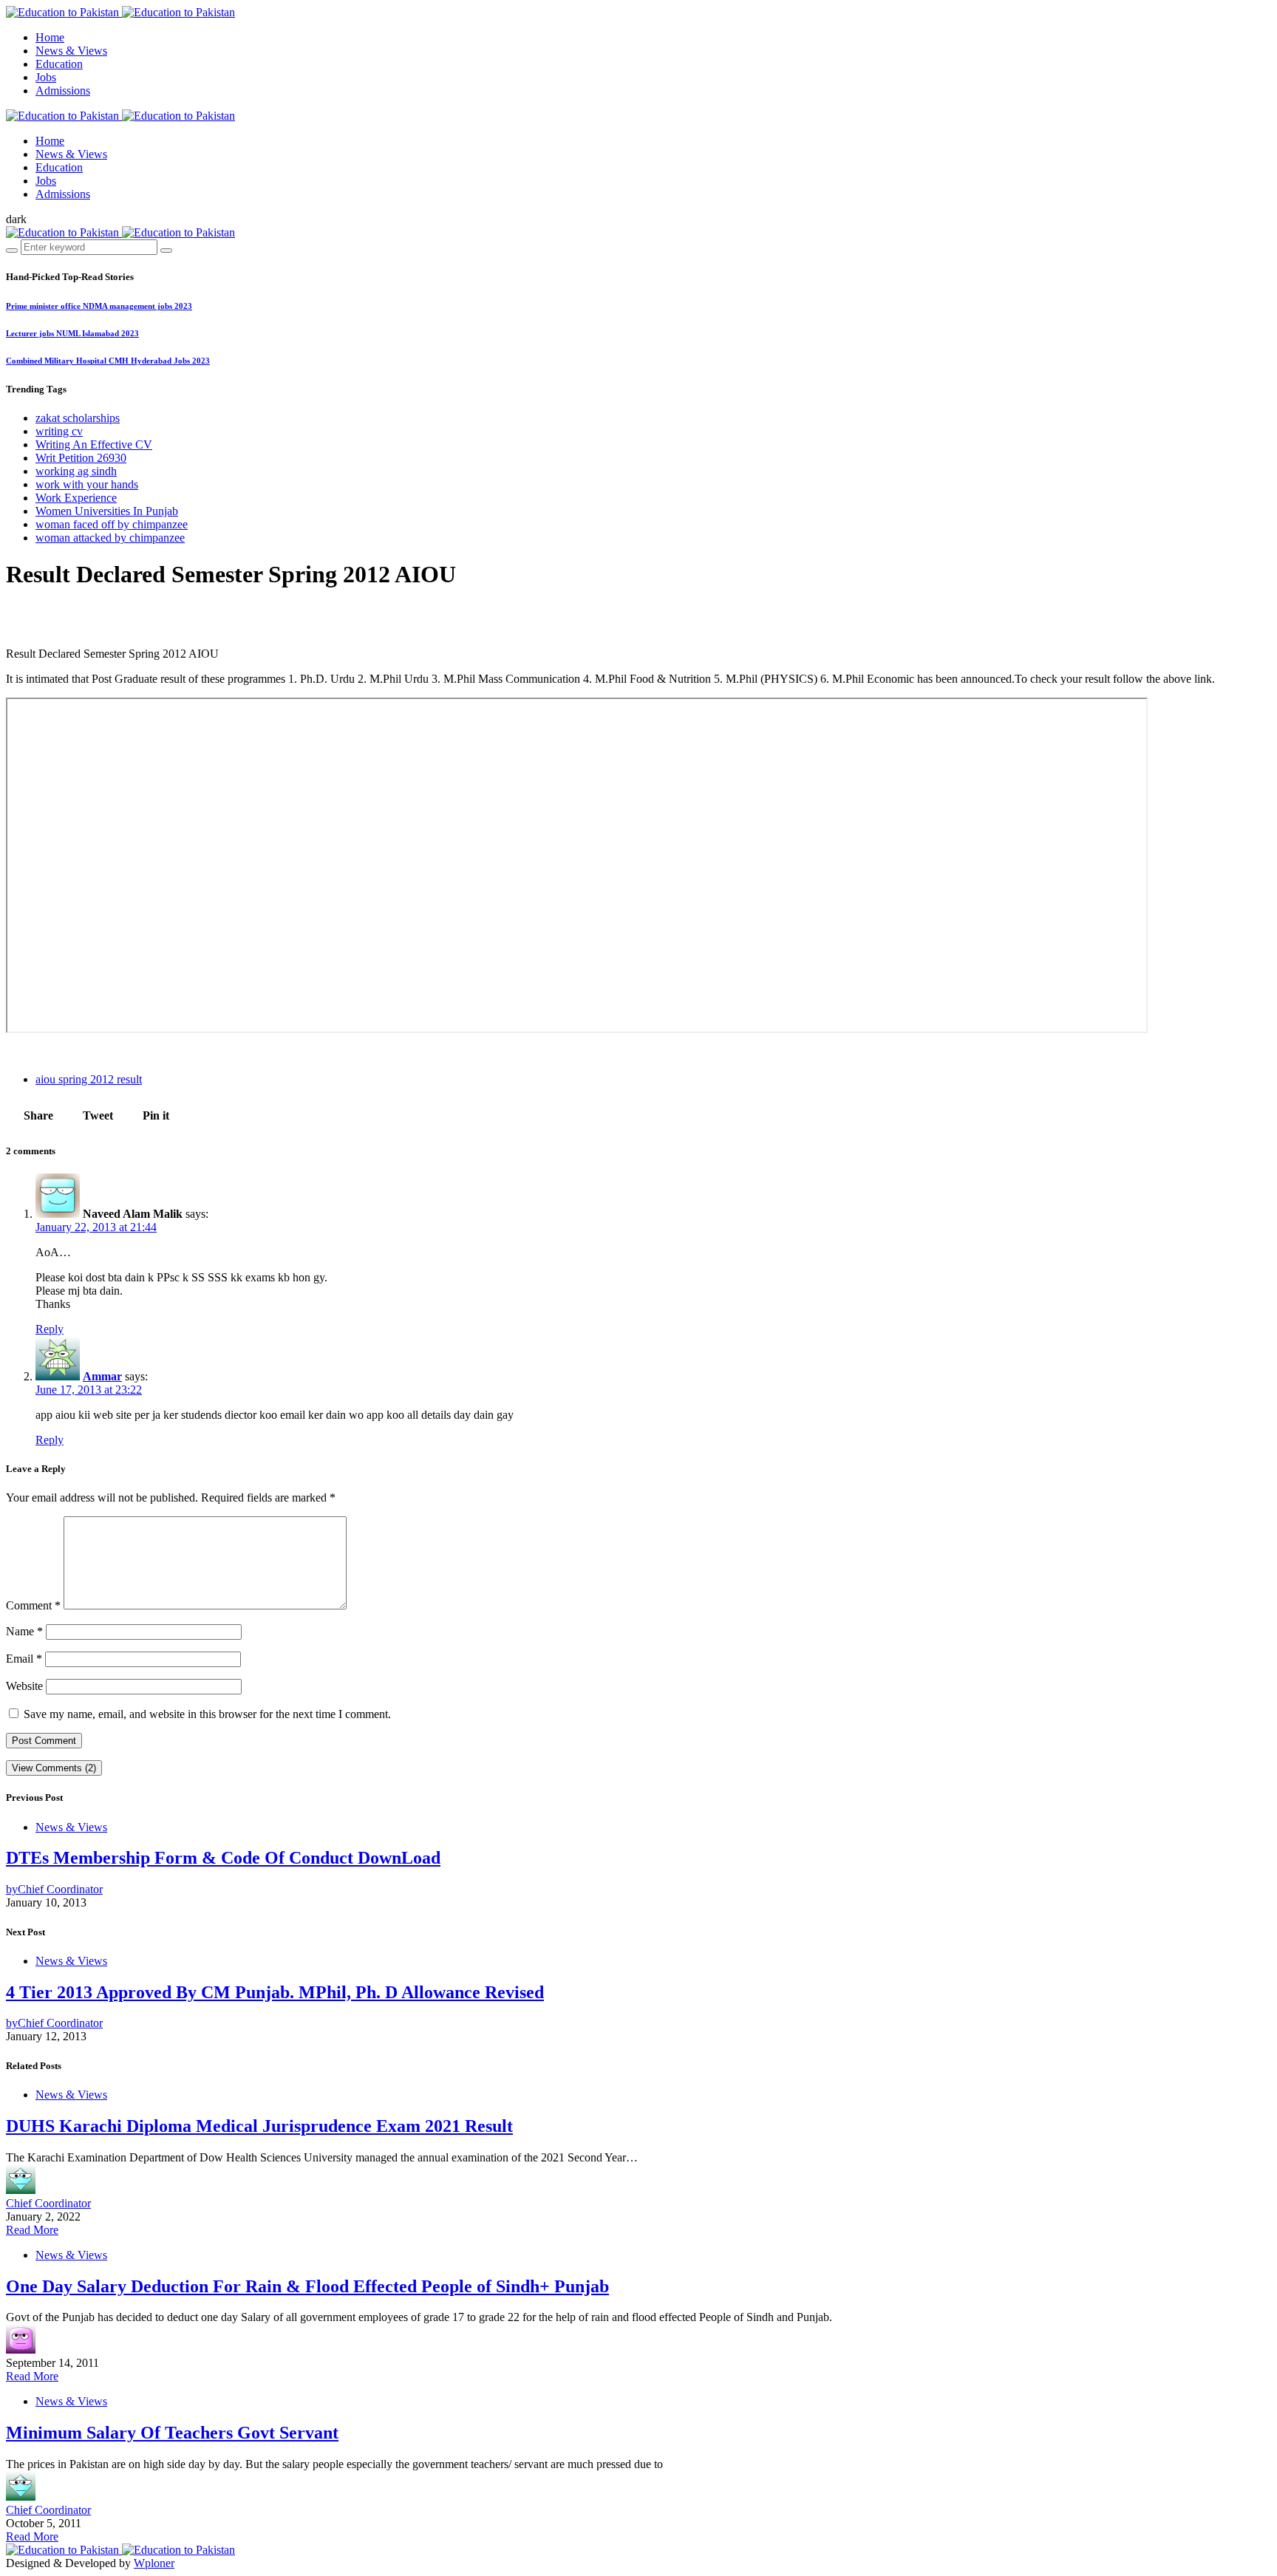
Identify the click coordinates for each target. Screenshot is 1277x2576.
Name (24, 1631)
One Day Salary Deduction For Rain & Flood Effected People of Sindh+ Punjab (307, 2286)
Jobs (46, 77)
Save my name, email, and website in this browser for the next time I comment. (207, 1714)
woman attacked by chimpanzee (110, 538)
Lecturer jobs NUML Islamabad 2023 (72, 333)
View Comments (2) (54, 1768)
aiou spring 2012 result (89, 1079)
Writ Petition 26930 (81, 458)
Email (24, 1659)
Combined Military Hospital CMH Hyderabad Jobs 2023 (108, 361)
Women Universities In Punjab (107, 511)
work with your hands (87, 484)
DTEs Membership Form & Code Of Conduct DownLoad (223, 1858)
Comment (33, 1605)
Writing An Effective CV (94, 444)
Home (50, 37)
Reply (50, 1329)
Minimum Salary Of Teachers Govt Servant (172, 2433)
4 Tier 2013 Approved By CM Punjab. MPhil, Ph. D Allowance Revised (275, 1992)
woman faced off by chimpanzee (112, 524)
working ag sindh (76, 471)
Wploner (154, 2563)
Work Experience (76, 498)
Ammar (102, 1376)
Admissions (63, 91)
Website (24, 1686)
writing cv (59, 431)
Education (59, 64)
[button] (16, 219)
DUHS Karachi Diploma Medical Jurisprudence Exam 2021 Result (259, 2126)
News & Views (71, 51)
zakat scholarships (78, 418)
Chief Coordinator (48, 2203)
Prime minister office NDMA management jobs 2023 (99, 306)
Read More (32, 2230)
